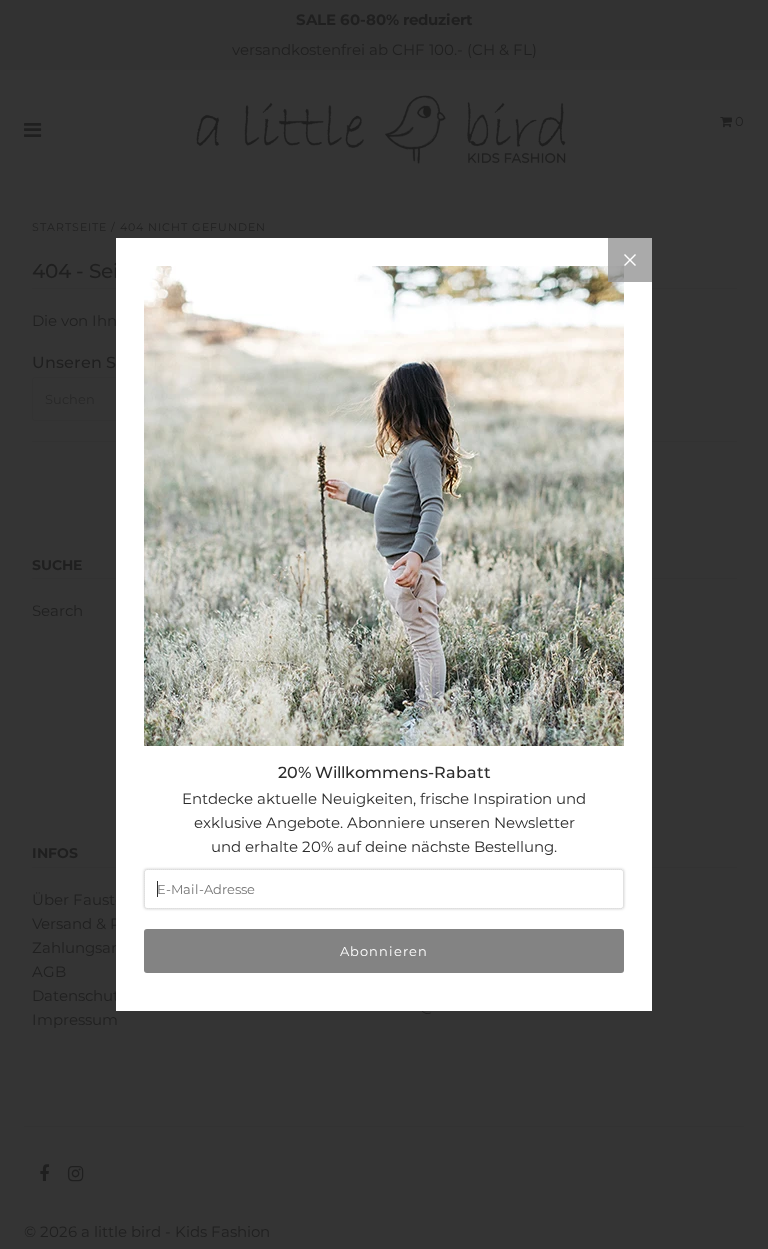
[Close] (630, 260)
